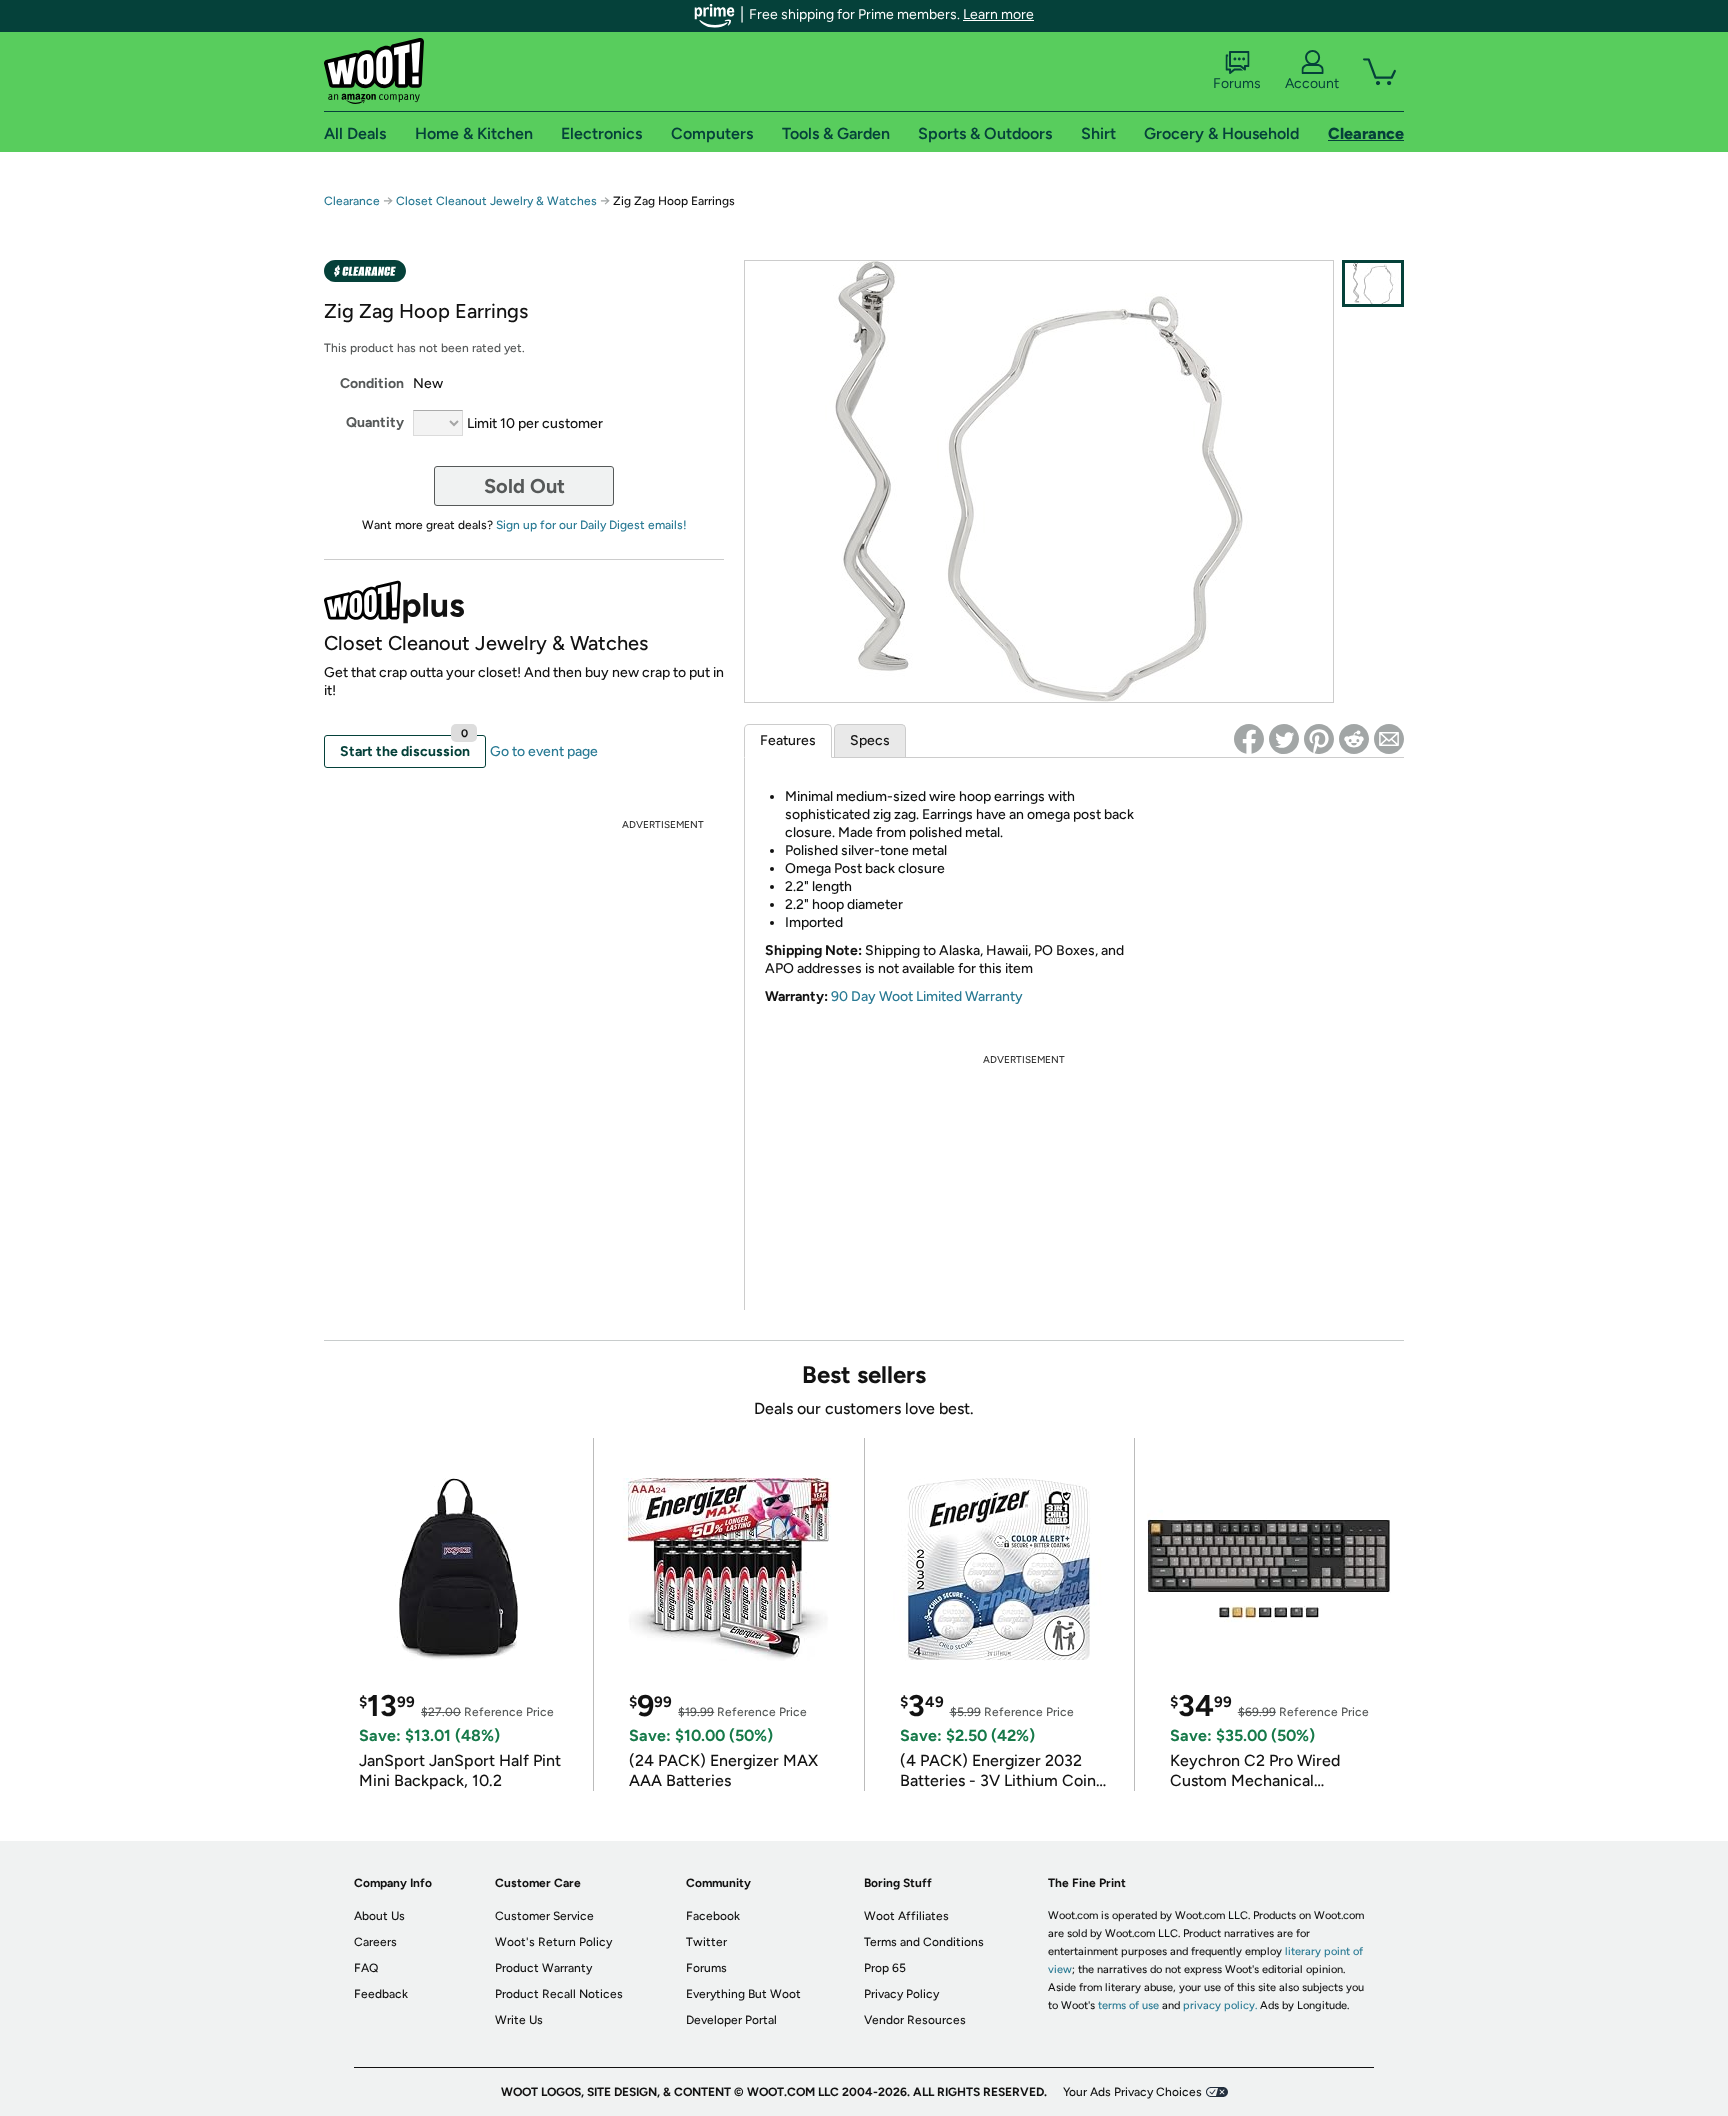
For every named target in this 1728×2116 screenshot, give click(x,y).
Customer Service (544, 1916)
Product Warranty (543, 1968)
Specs (870, 740)
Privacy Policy (901, 1994)
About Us (379, 1916)
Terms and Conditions (924, 1942)
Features (788, 740)
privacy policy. (1220, 2005)
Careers (375, 1942)
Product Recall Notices (559, 1994)
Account (1312, 83)
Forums (1237, 83)
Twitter (706, 1942)
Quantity (375, 422)
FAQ (366, 1968)
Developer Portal (731, 2020)
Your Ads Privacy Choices (1132, 2092)
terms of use (1128, 2005)
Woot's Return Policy (553, 1942)
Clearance (352, 201)
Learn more (998, 14)
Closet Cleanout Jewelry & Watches (496, 201)
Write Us (519, 2020)
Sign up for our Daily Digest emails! (591, 525)
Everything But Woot (743, 1994)
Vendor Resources (915, 2020)
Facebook (713, 1916)
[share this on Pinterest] (1319, 739)
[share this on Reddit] (1354, 739)
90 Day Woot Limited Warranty (927, 996)
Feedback (381, 1994)
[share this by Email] (1389, 739)
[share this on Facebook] (1249, 739)
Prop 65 (885, 1968)
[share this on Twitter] (1284, 739)
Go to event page (544, 751)
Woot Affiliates (906, 1916)
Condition (372, 383)
